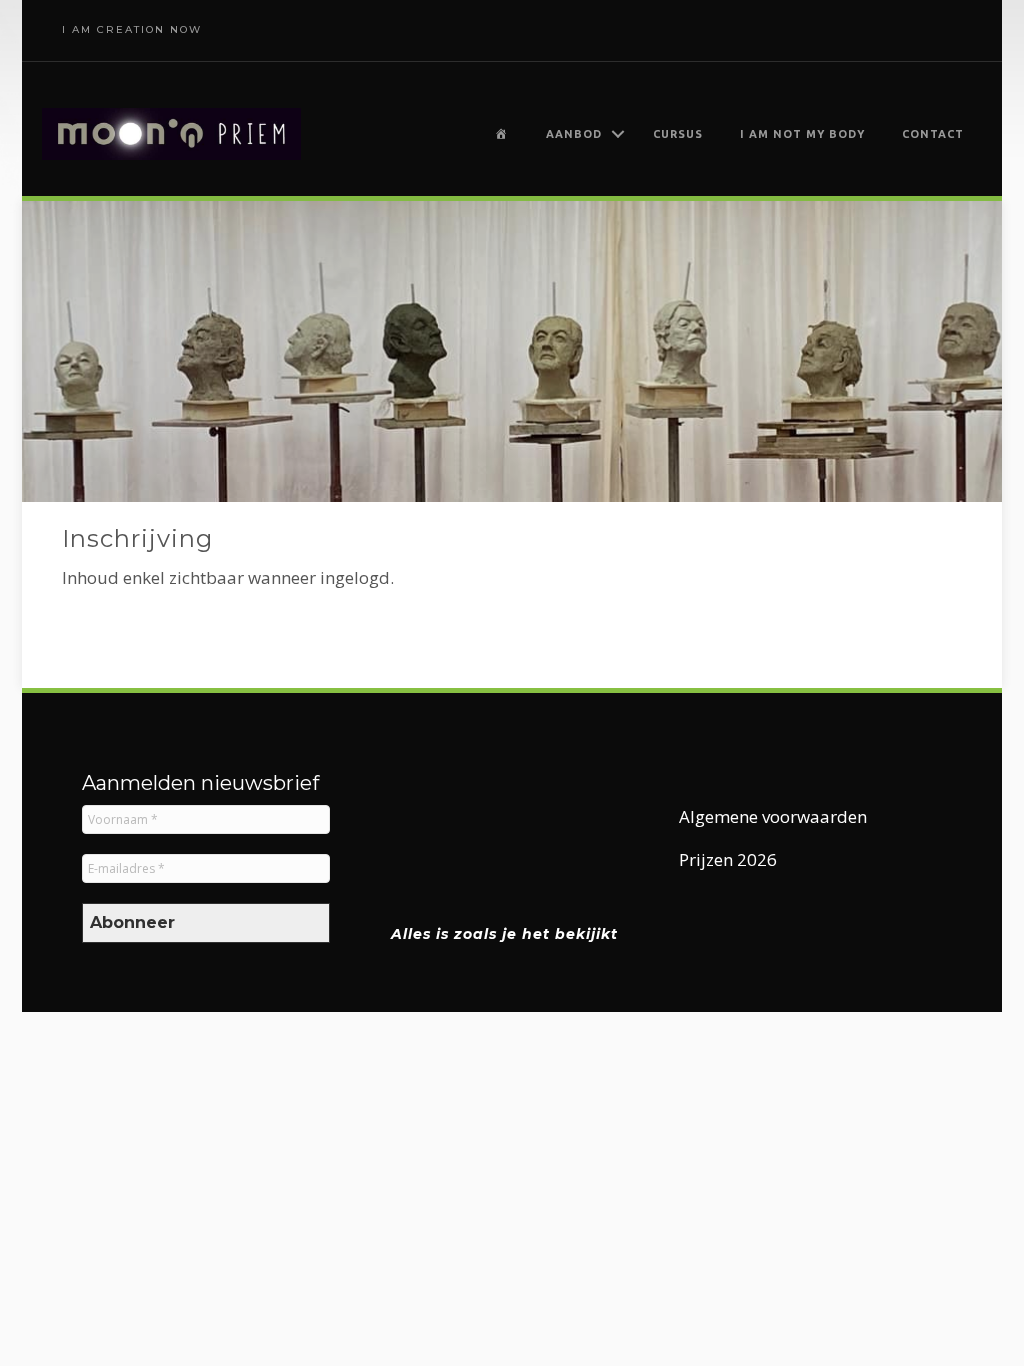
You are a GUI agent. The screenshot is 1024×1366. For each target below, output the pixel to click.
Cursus (678, 134)
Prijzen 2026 (728, 859)
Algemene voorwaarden (773, 816)
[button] (618, 134)
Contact (933, 134)
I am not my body (802, 134)
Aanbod (574, 134)
